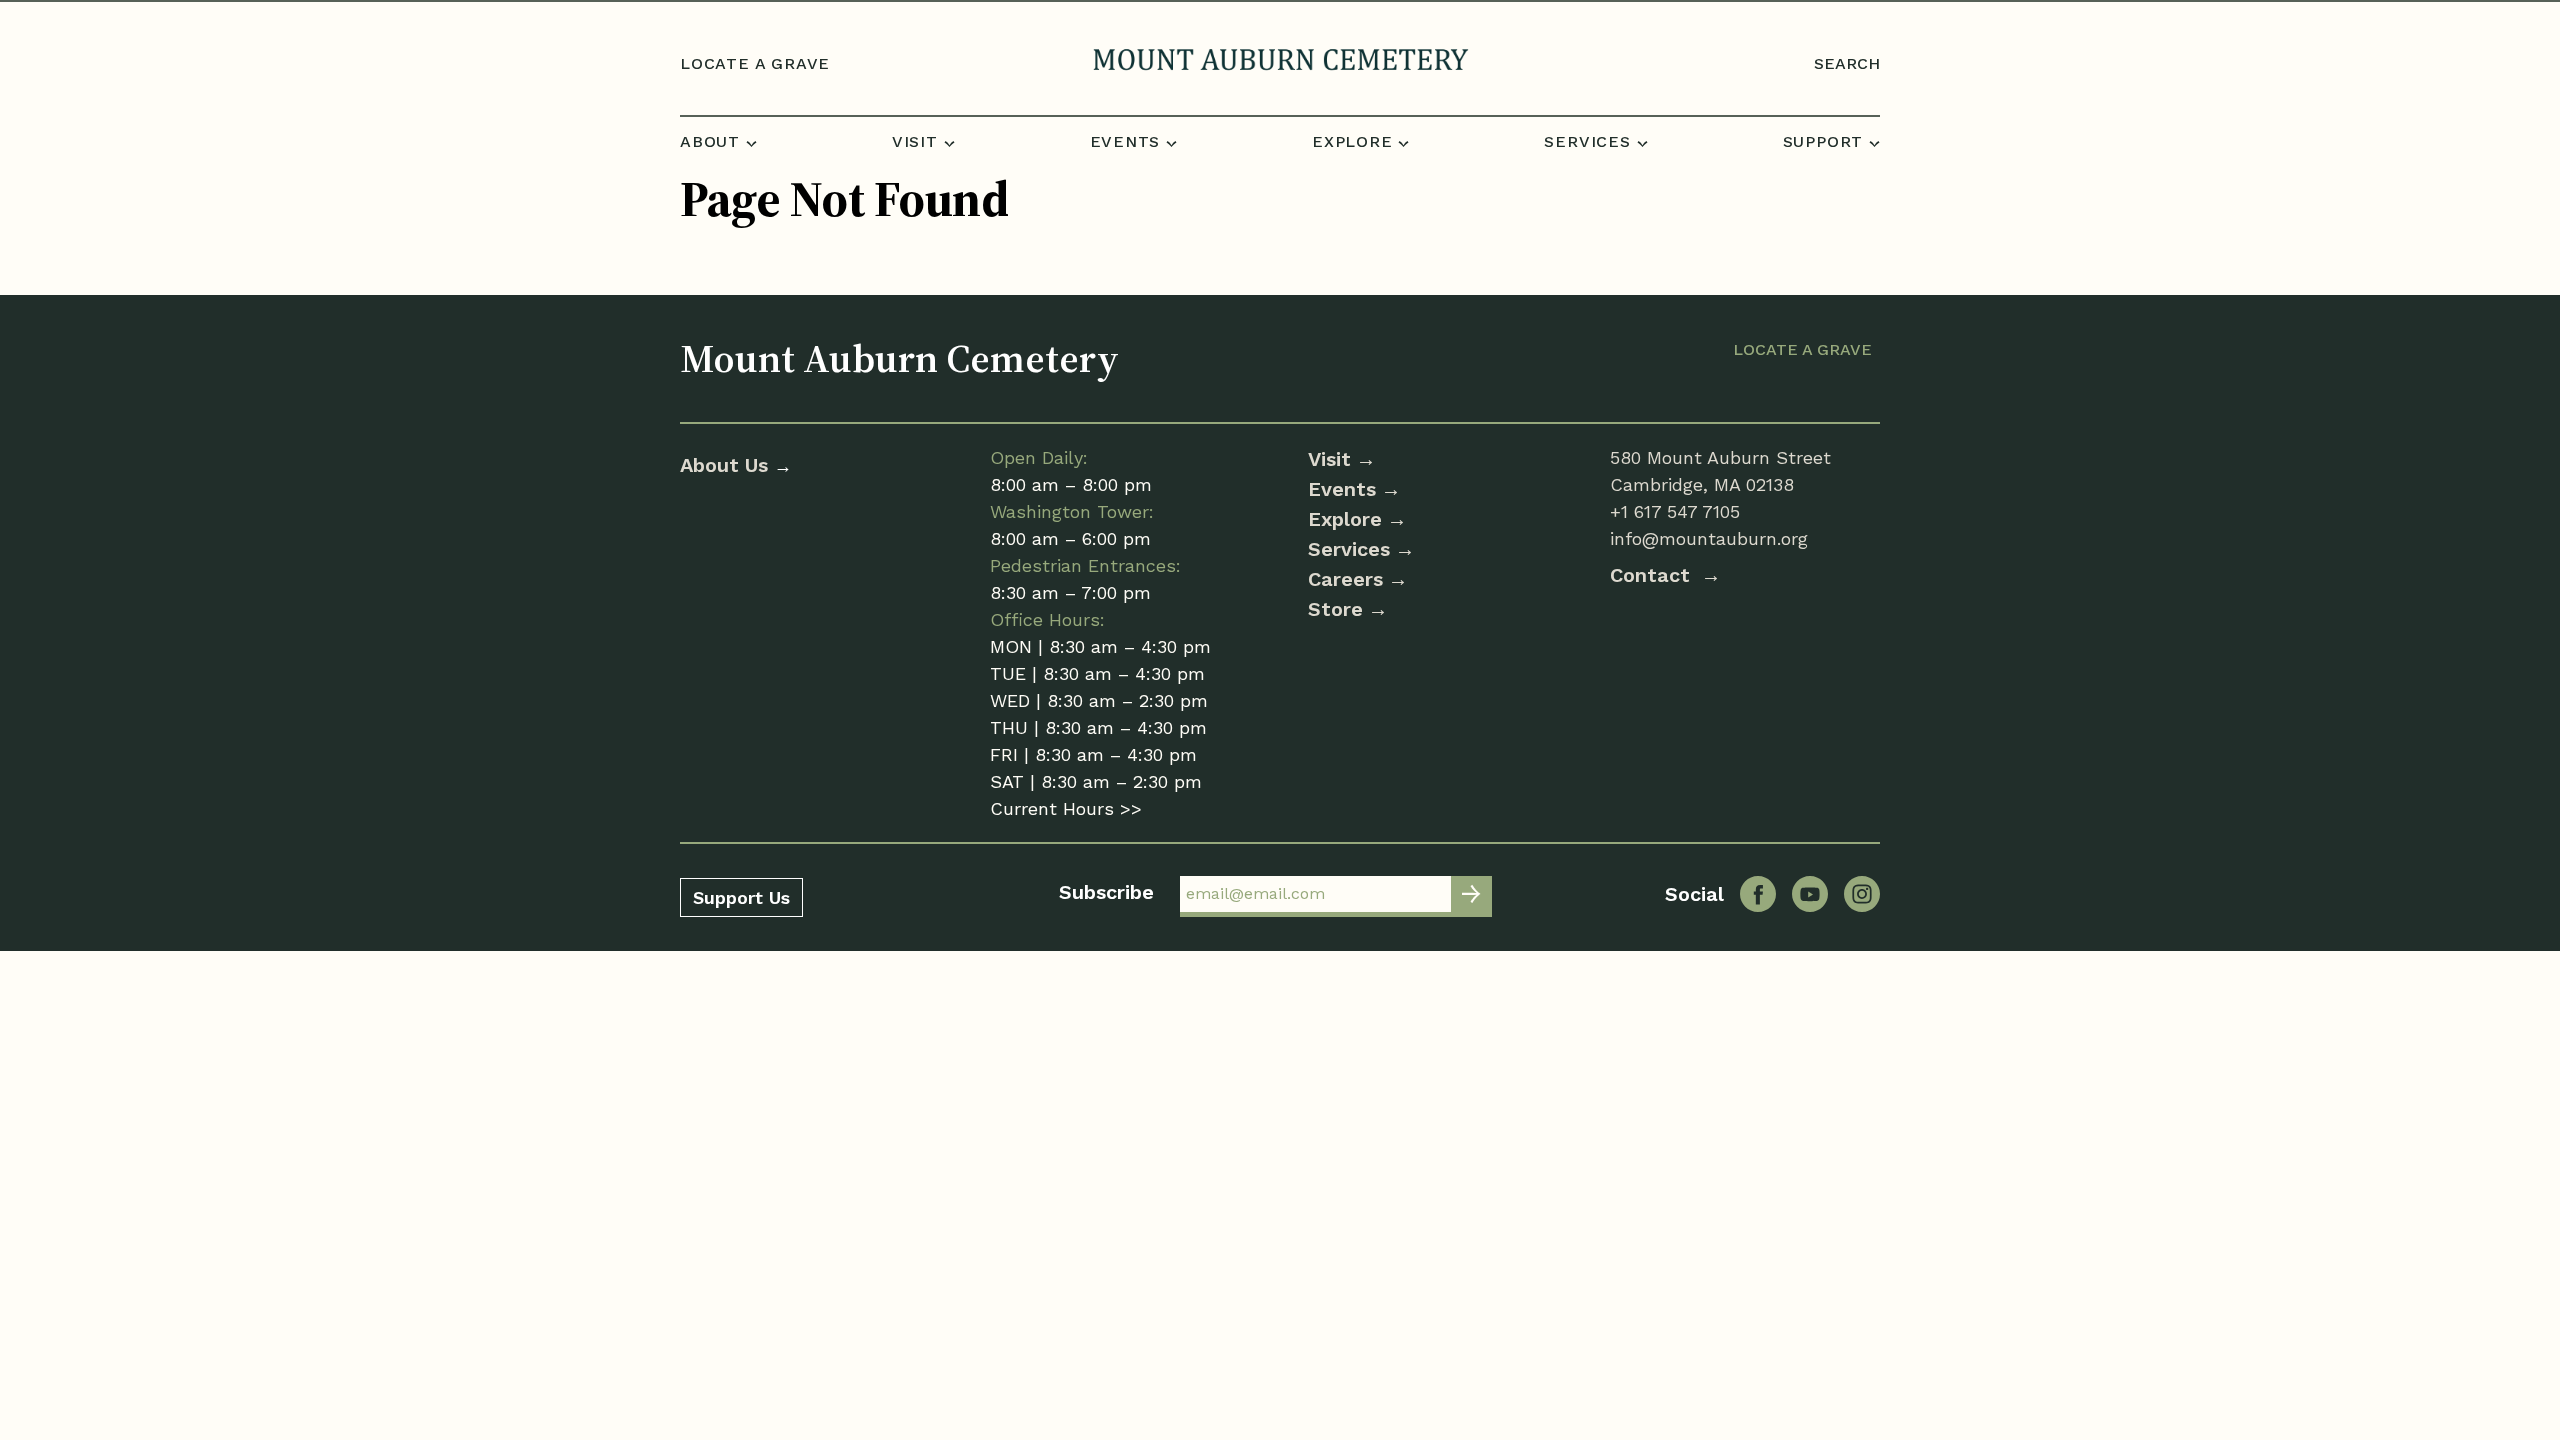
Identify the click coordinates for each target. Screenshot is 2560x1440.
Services (1349, 549)
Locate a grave (755, 63)
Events (1342, 489)
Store (1335, 609)
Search (1847, 63)
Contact (1653, 575)
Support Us (741, 897)
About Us (727, 465)
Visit (1329, 459)
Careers (1345, 579)
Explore (1345, 519)
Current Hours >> (1066, 808)
